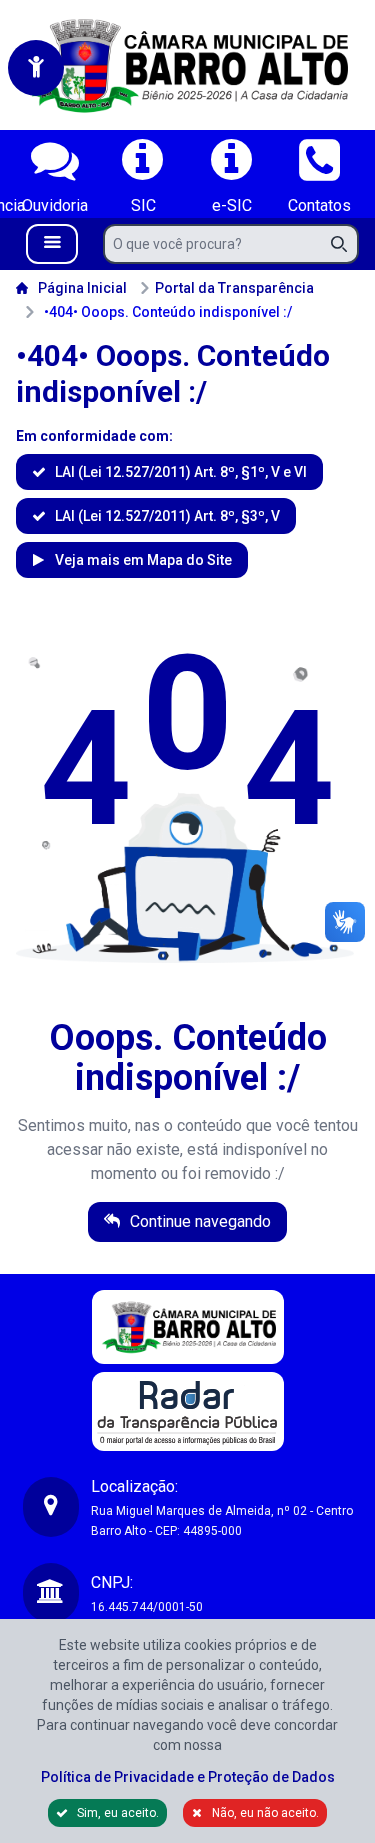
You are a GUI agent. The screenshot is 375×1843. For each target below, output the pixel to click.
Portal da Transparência (234, 288)
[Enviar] (345, 244)
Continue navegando (198, 1221)
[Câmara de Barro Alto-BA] (188, 65)
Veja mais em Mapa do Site (142, 560)
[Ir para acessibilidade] (36, 68)
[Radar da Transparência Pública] (188, 1411)
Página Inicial (82, 288)
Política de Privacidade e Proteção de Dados (188, 1777)
